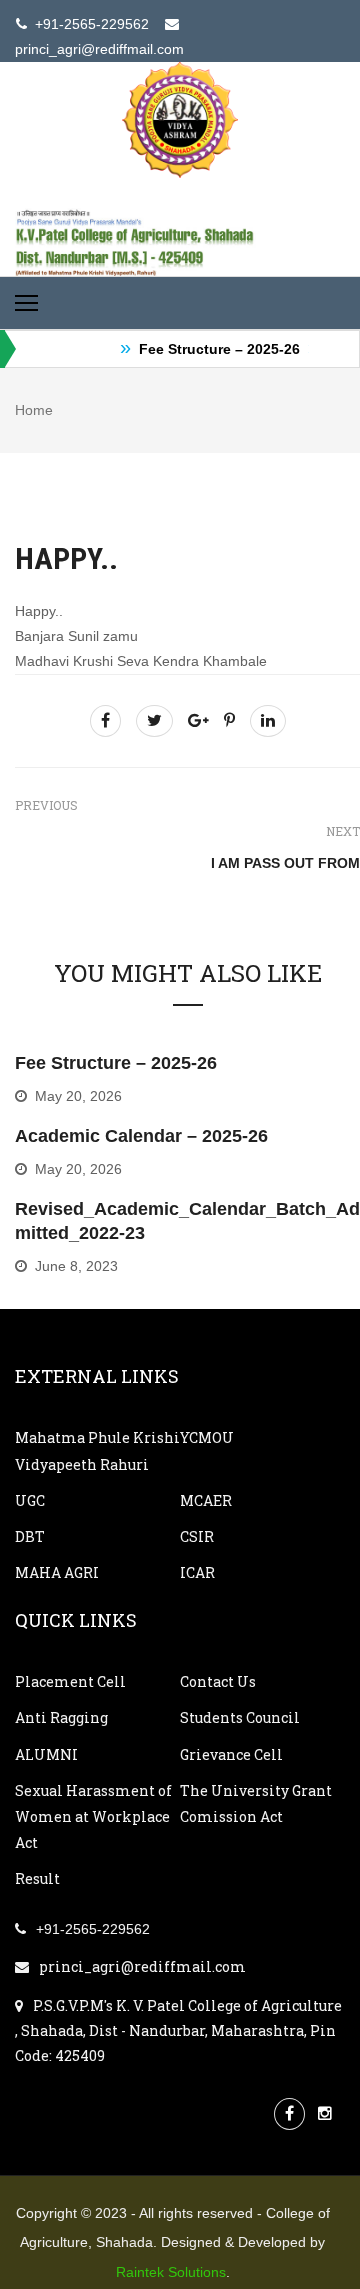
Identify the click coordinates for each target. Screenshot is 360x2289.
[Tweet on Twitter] (154, 720)
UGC (30, 1500)
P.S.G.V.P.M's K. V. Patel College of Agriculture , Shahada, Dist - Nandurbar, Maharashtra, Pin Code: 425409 (178, 2030)
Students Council (240, 1717)
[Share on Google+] (198, 720)
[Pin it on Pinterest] (229, 720)
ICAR (197, 1572)
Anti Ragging (61, 1717)
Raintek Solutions (171, 2272)
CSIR (197, 1536)
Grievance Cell (231, 1754)
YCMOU (207, 1437)
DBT (30, 1536)
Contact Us (218, 1681)
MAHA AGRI (57, 1572)
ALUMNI (46, 1754)
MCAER (206, 1500)
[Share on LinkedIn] (268, 720)
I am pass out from (285, 863)
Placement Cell (70, 1681)
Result (37, 1878)
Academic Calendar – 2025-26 (141, 1136)
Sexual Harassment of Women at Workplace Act (93, 1816)
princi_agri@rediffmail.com (142, 1966)
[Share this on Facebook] (105, 720)
